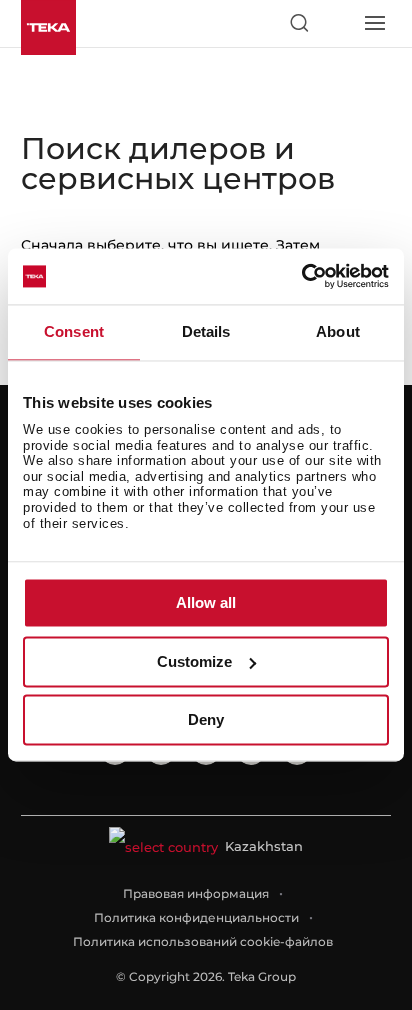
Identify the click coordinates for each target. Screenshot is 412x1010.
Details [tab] (206, 331)
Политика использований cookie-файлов (203, 941)
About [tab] (338, 331)
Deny (206, 720)
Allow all (206, 603)
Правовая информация (196, 893)
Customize (194, 661)
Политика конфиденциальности (196, 917)
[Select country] (336, 23)
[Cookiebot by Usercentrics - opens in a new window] (301, 276)
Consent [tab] (74, 331)
